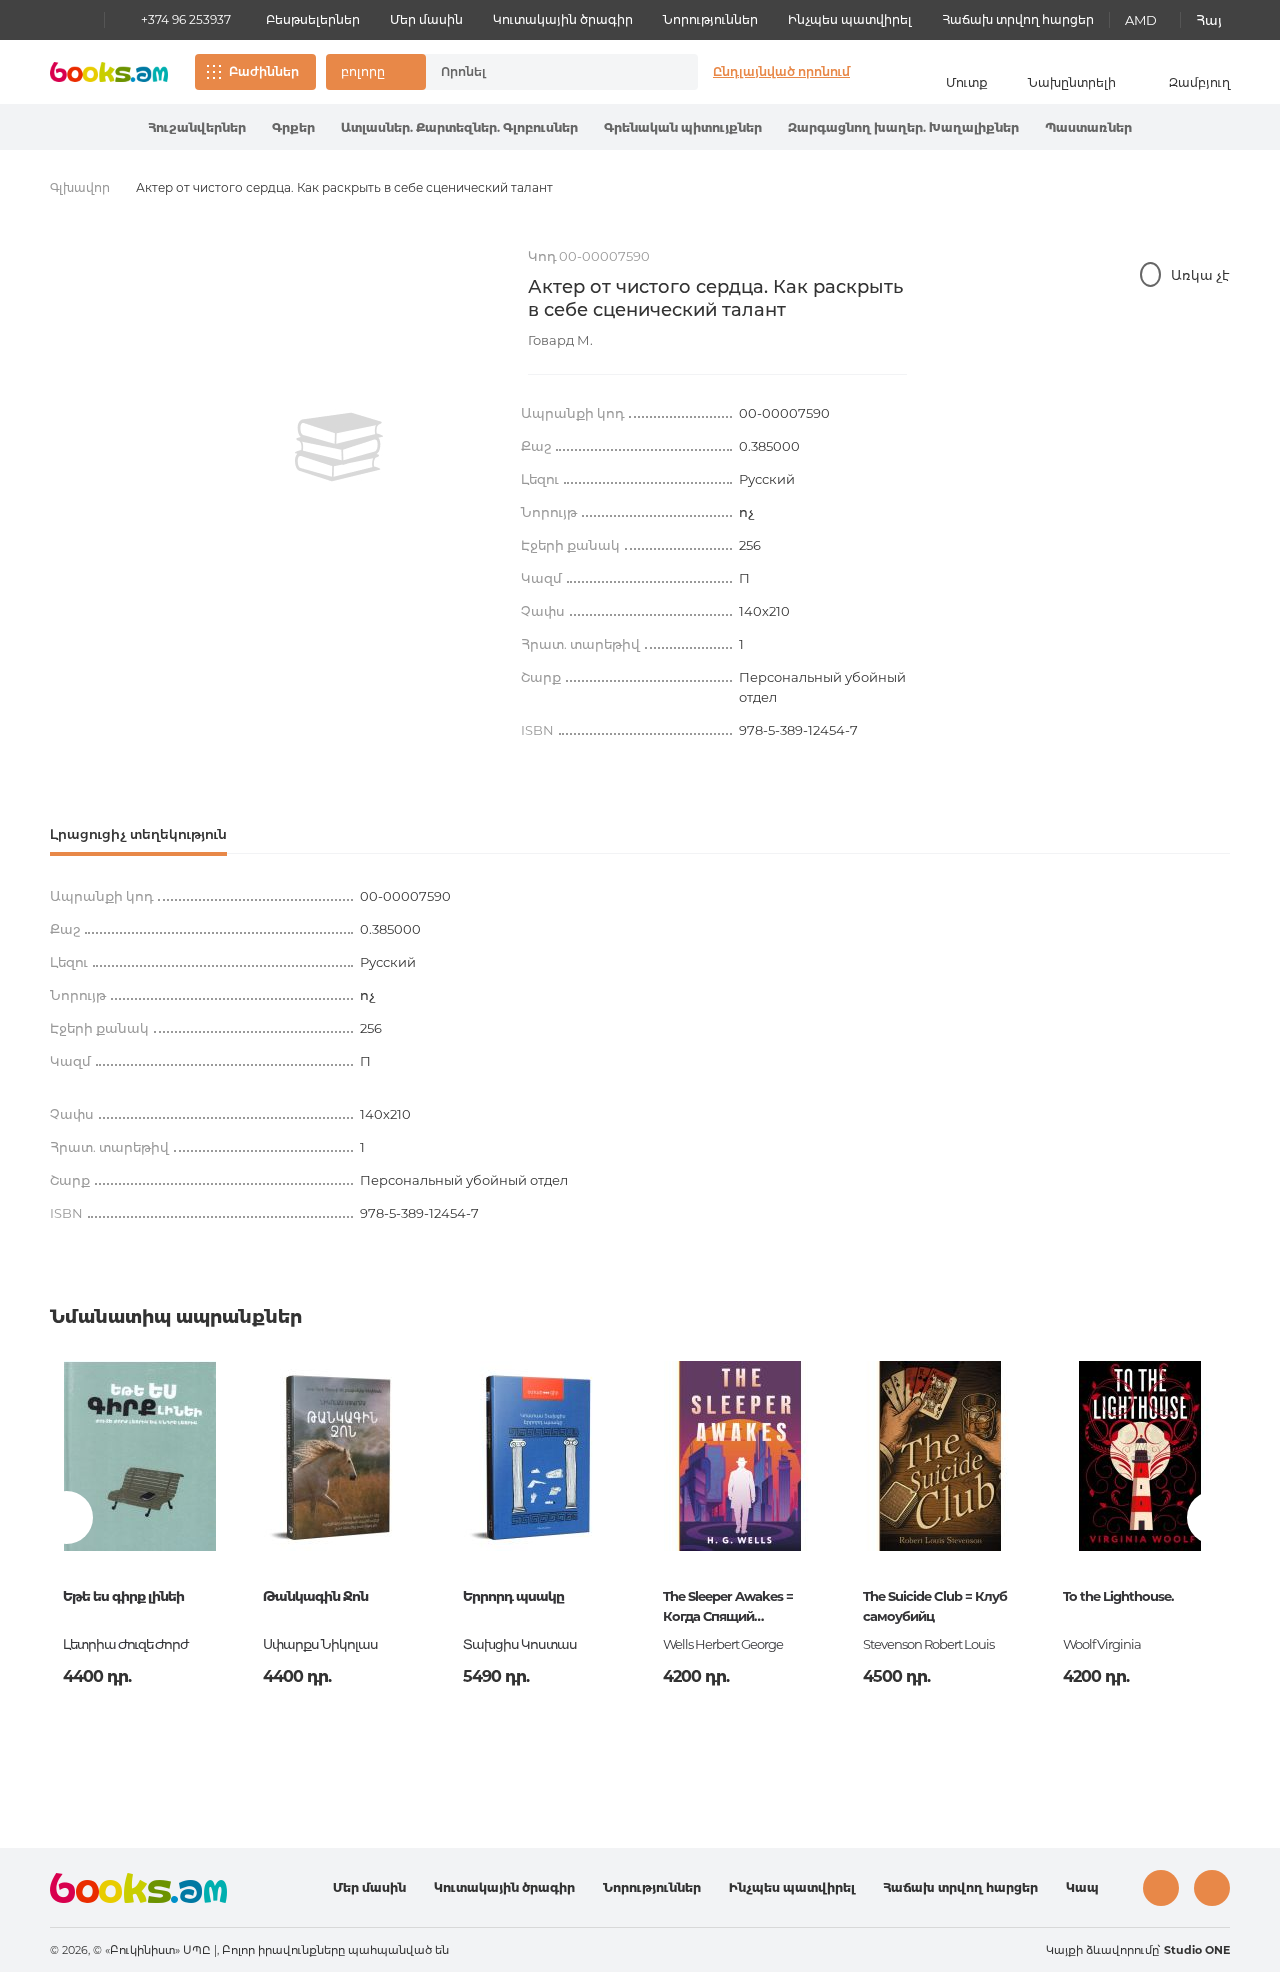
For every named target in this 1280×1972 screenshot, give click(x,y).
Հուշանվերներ (197, 127)
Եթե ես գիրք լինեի (123, 1596)
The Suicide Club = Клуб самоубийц (935, 1606)
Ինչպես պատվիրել (850, 19)
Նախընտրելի (1072, 82)
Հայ (1209, 20)
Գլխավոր (80, 187)
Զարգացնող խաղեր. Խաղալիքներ (903, 127)
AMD (1141, 20)
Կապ (1082, 1887)
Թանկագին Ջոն (315, 1596)
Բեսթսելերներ (313, 19)
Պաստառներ (1088, 127)
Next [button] (1213, 1517)
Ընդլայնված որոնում (781, 71)
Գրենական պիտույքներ (683, 127)
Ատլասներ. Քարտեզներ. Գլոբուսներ (459, 127)
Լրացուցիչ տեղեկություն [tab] (138, 834)
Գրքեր (293, 127)
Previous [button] (66, 1517)
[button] (376, 72)
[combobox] (541, 72)
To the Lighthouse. (1118, 1596)
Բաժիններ (264, 71)
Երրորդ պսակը (513, 1596)
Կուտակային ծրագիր (563, 19)
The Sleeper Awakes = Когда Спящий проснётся (728, 1608)
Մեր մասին (426, 19)
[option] (339, 447)
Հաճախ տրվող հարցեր (1018, 19)
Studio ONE (1197, 1950)
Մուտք (967, 82)
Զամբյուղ (1199, 82)
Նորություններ (710, 19)
